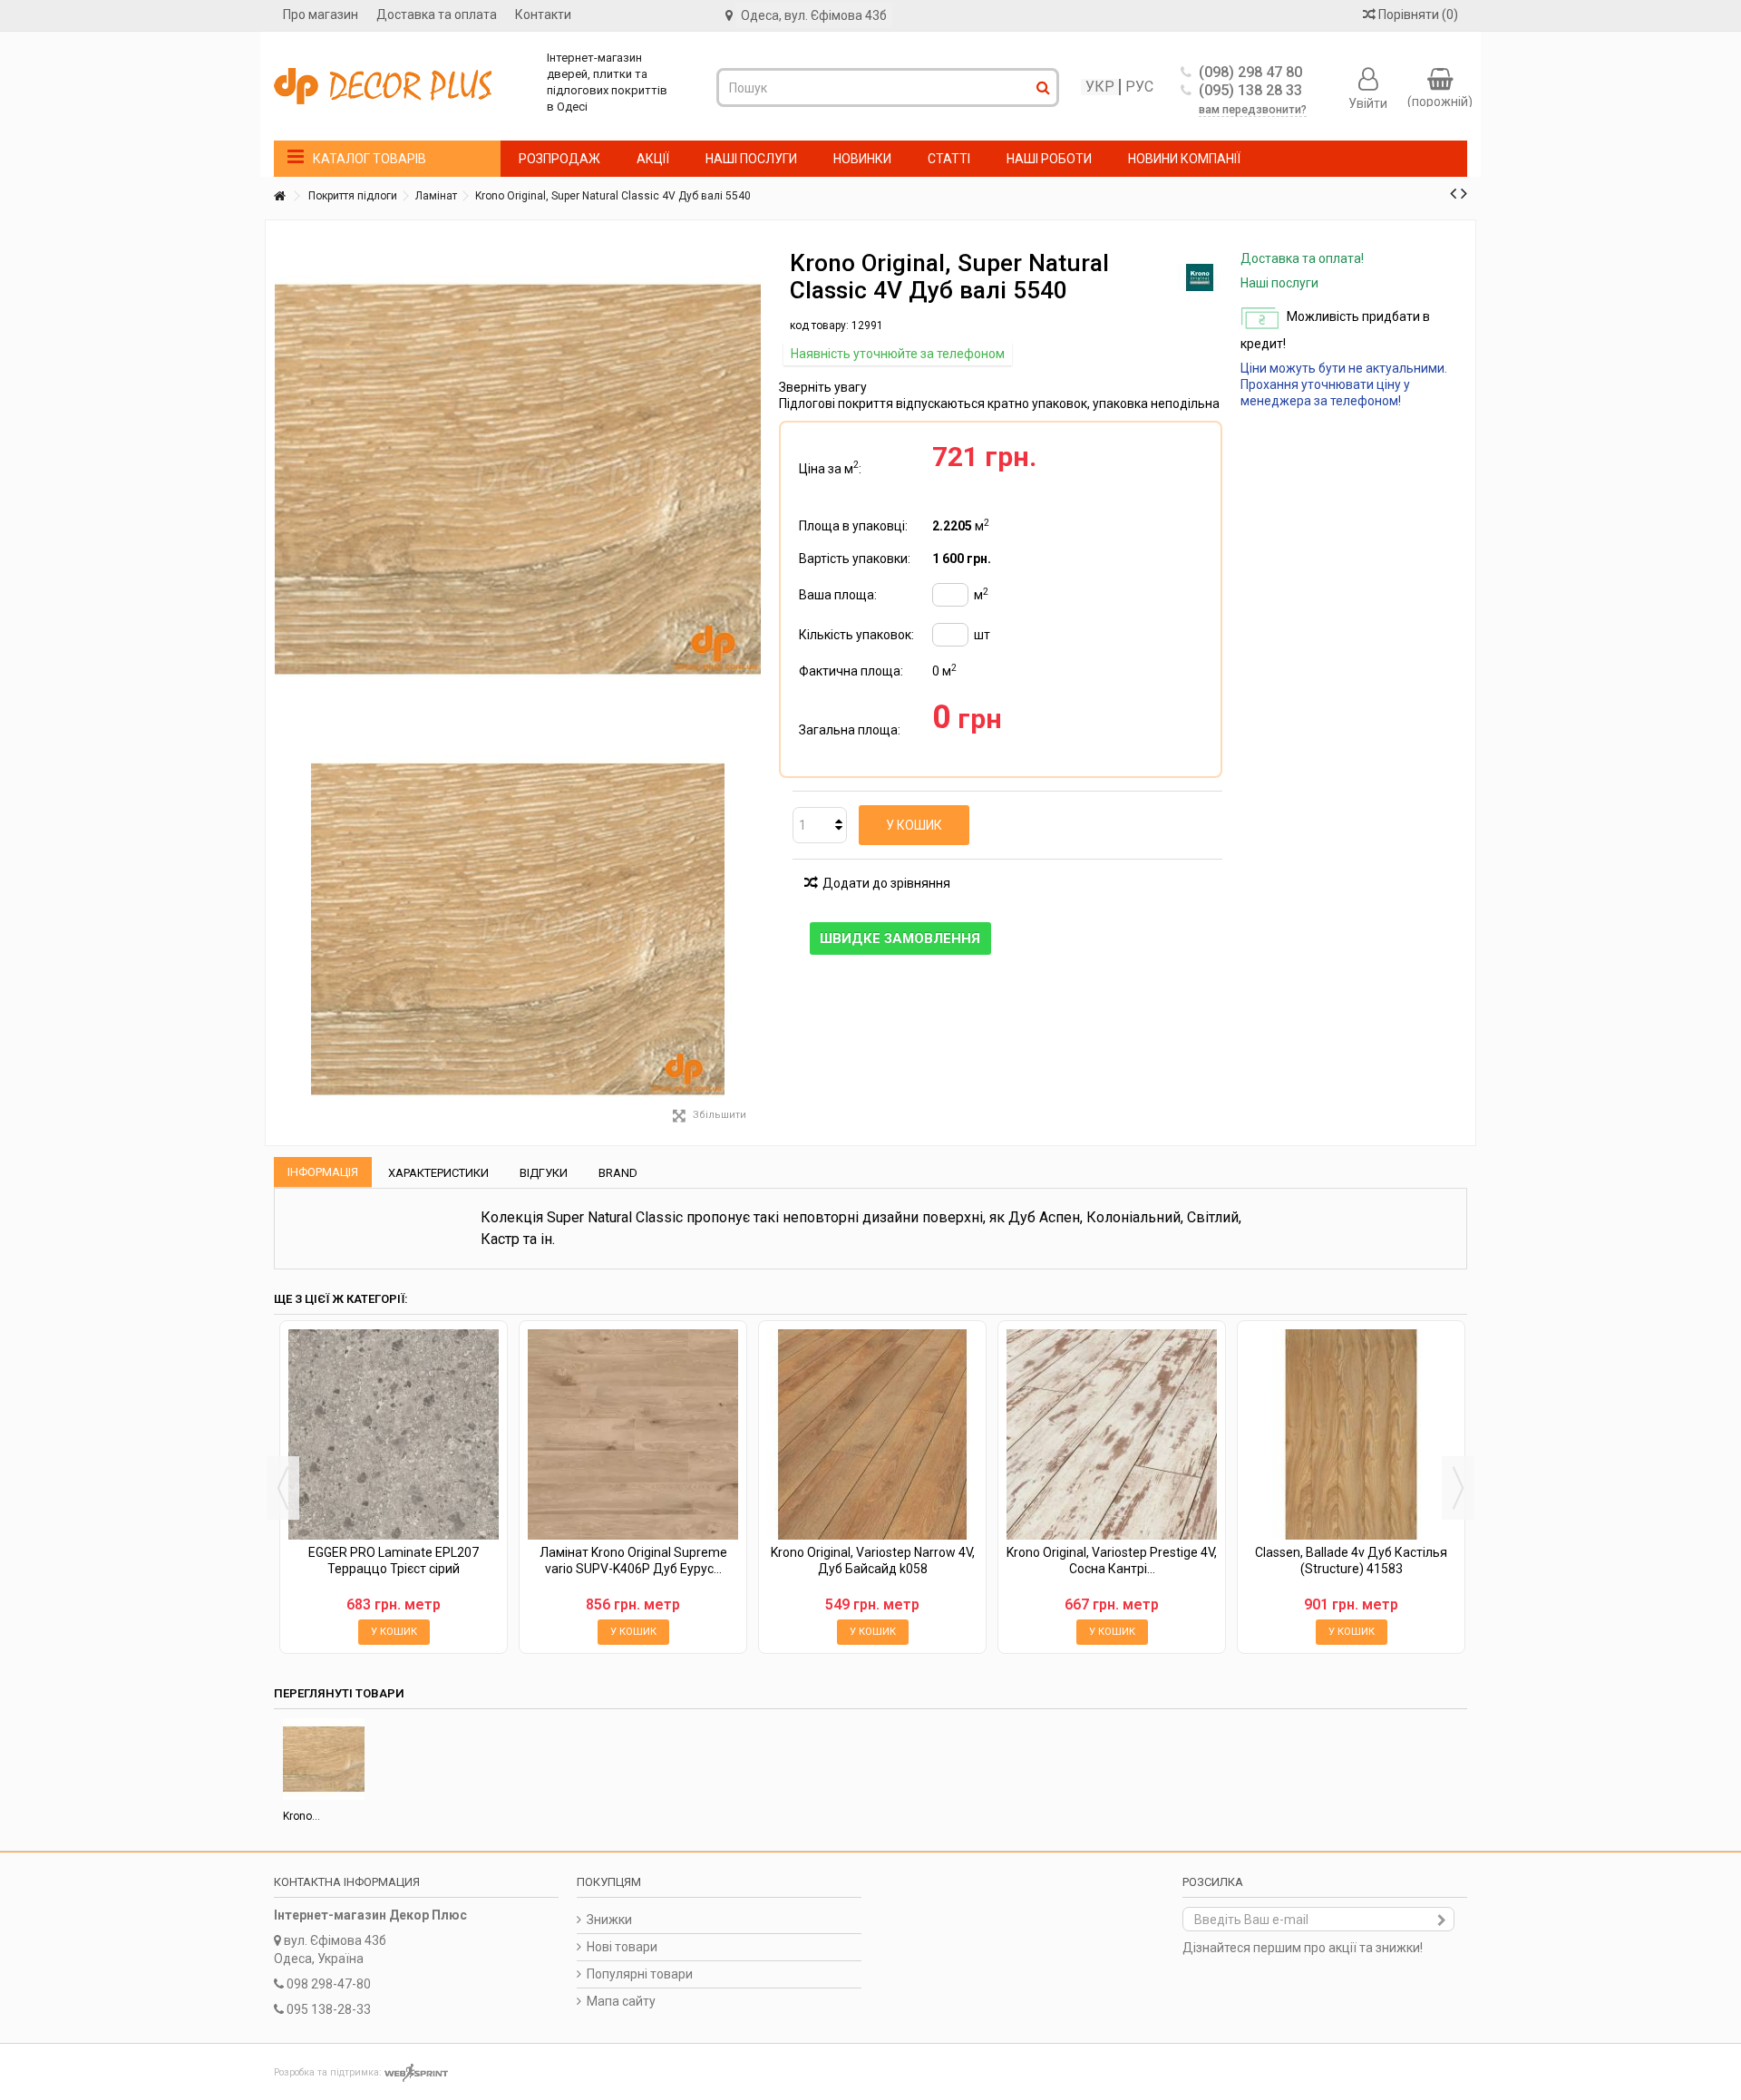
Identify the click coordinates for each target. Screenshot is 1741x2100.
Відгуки (544, 1173)
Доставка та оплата (437, 15)
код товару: (819, 326)
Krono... (302, 1816)
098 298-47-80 (329, 1984)
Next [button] (1458, 1488)
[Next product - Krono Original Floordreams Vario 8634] (1464, 193)
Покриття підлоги (353, 196)
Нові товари (622, 1947)
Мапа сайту (621, 2001)
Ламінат (436, 196)
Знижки (609, 1920)
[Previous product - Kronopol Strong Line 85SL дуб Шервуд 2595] (1453, 193)
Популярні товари (640, 1974)
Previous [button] (283, 1488)
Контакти (543, 15)
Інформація (323, 1172)
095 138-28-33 (329, 2009)
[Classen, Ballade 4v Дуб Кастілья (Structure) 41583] (1351, 1434)
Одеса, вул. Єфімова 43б (814, 15)
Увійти (1368, 102)
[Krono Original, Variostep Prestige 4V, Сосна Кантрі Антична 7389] (1112, 1434)
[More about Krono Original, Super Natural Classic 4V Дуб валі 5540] (324, 1759)
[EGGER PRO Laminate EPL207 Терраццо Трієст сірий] (394, 1434)
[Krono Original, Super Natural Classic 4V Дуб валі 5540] (518, 929)
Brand (618, 1173)
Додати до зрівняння (886, 883)
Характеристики (438, 1173)
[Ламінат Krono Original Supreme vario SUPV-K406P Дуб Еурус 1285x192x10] (633, 1434)
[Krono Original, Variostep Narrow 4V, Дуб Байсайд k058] (872, 1434)
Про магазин (321, 15)
